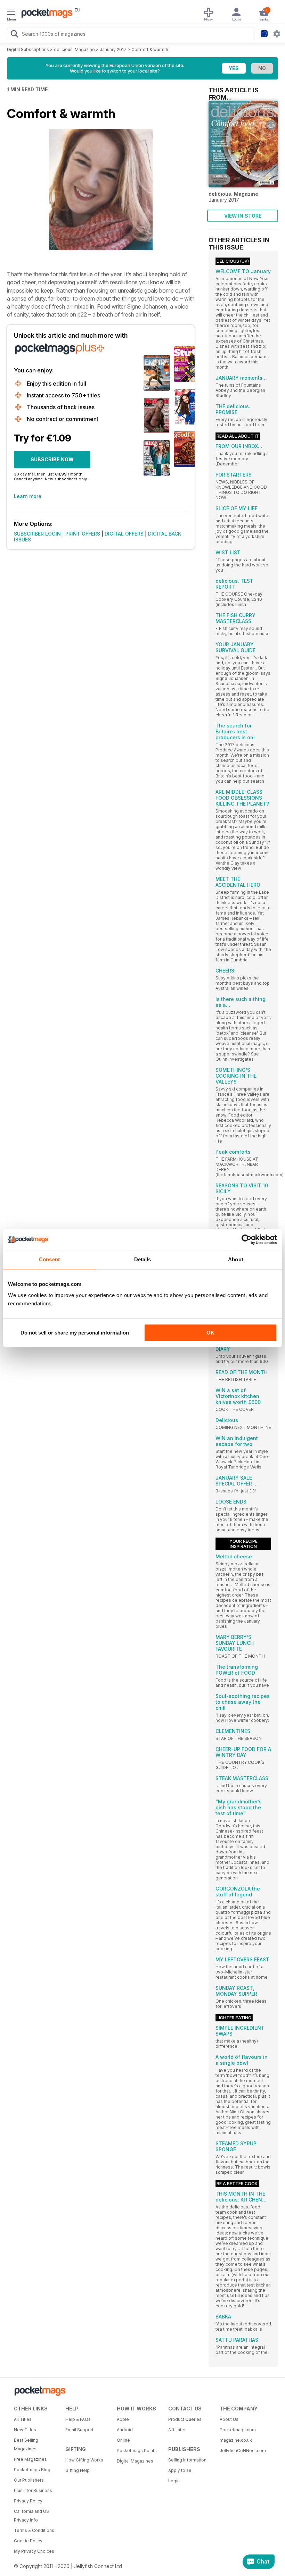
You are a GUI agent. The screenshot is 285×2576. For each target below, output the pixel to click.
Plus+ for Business (33, 2490)
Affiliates (177, 2430)
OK (210, 1333)
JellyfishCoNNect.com (243, 2451)
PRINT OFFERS (83, 534)
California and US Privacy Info (31, 2516)
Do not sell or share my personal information (75, 1333)
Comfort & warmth (150, 49)
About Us (229, 2419)
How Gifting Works (84, 2460)
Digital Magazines (135, 2461)
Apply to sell (181, 2470)
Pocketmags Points (137, 2451)
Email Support (79, 2430)
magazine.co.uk (236, 2440)
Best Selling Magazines (26, 2444)
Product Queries (185, 2419)
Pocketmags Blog (32, 2470)
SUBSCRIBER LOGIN (37, 534)
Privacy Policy (28, 2501)
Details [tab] (143, 1259)
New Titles (25, 2430)
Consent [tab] (49, 1259)
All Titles (23, 2419)
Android (125, 2430)
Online (123, 2440)
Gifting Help (78, 2470)
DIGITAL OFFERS (124, 534)
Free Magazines (30, 2459)
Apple (123, 2419)
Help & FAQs (78, 2419)
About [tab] (236, 1259)
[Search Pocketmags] (14, 35)
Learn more (28, 496)
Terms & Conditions (34, 2530)
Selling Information (187, 2460)
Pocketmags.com (238, 2430)
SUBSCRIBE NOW (52, 459)
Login (174, 2481)
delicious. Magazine (74, 49)
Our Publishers (29, 2480)
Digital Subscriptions (28, 49)
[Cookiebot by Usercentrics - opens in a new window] (247, 1239)
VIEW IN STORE (243, 216)
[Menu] (11, 13)
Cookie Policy (28, 2541)
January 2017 (113, 49)
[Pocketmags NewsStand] (45, 14)
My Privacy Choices (34, 2551)
